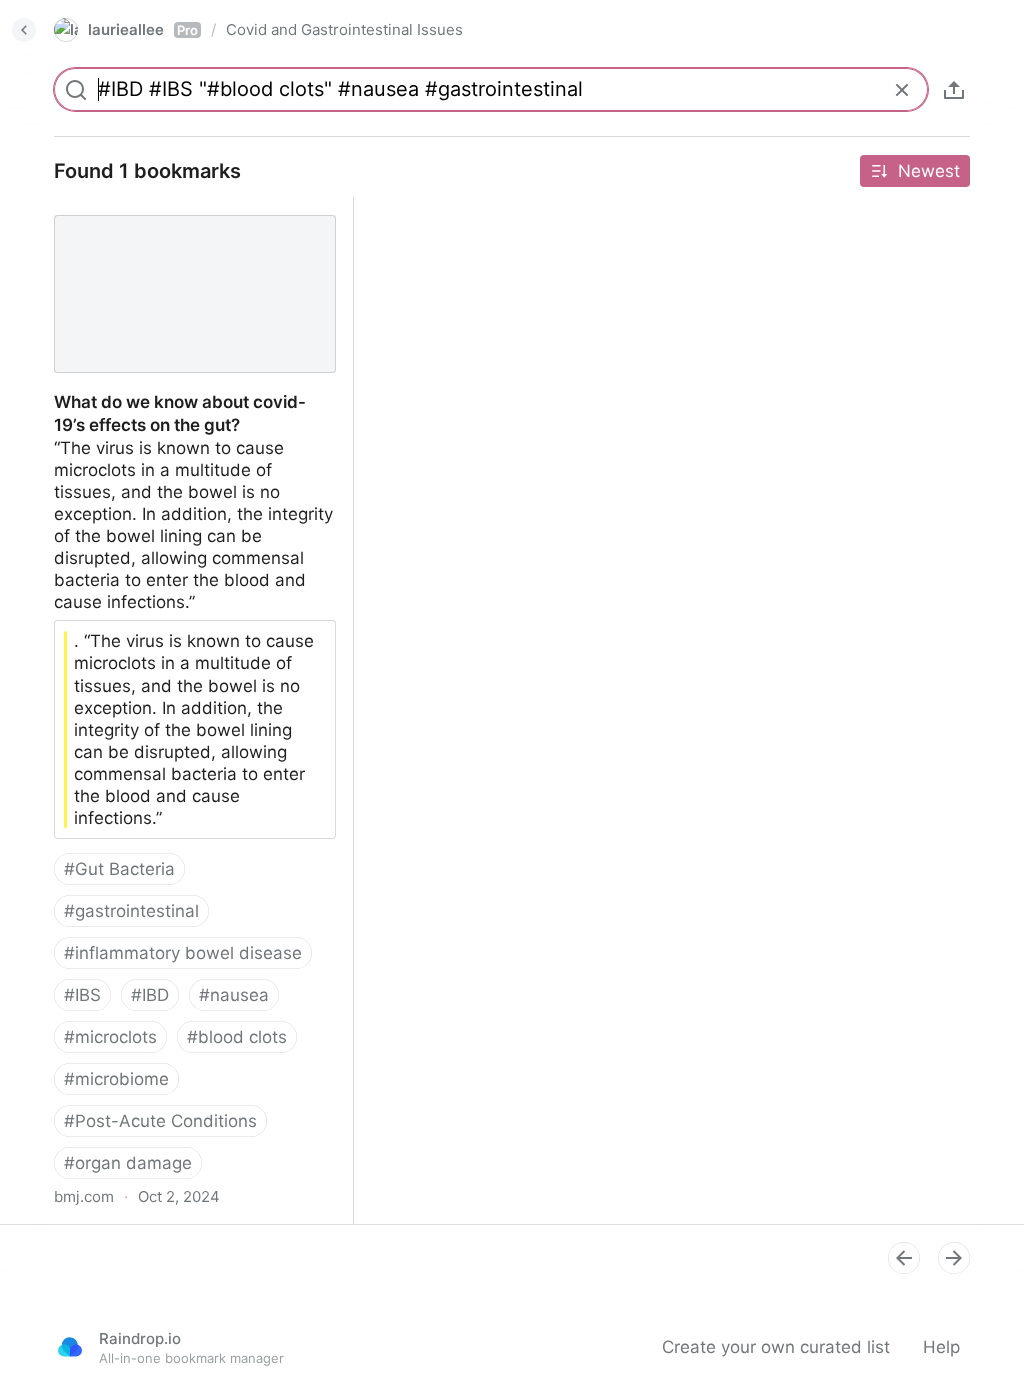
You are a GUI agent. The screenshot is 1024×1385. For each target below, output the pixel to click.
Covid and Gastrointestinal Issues (344, 29)
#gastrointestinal (131, 911)
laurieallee (143, 29)
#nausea (234, 995)
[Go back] (24, 30)
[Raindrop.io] (70, 1347)
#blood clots (237, 1037)
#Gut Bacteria (119, 869)
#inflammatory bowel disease (183, 953)
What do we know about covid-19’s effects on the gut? (177, 219)
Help (941, 1347)
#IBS (82, 995)
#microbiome (116, 1079)
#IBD (150, 995)
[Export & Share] (954, 90)
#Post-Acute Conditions (160, 1121)
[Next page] (954, 1258)
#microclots (110, 1037)
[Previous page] (904, 1258)
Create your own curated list (776, 1347)
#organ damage (128, 1163)
